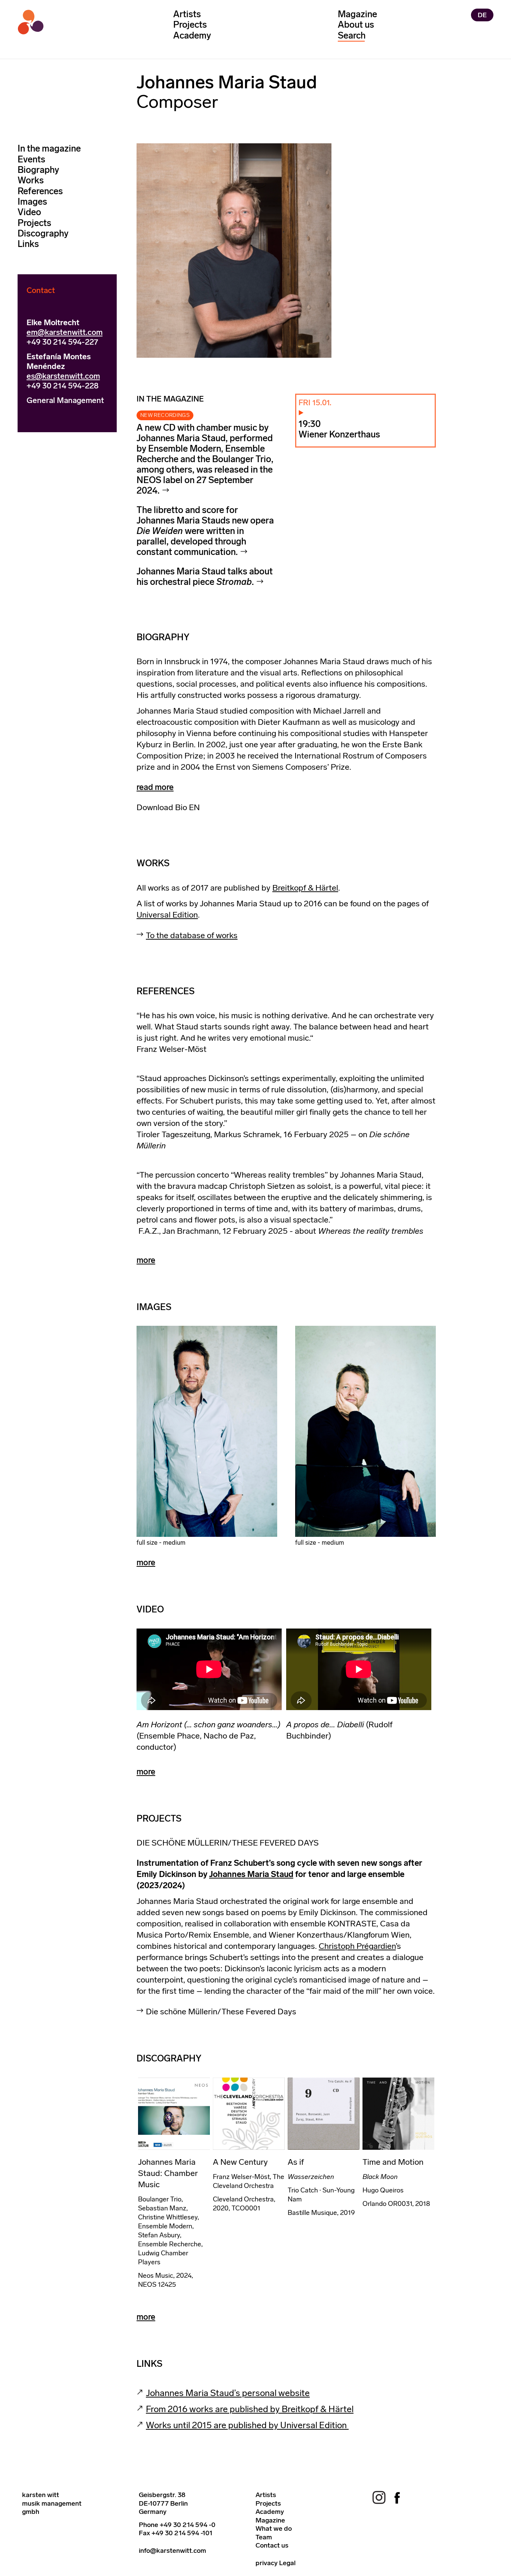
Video (29, 212)
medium (174, 1542)
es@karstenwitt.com (63, 376)
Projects (190, 25)
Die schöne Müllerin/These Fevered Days (221, 2012)
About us (356, 25)
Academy (192, 35)
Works (31, 180)
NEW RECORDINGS (165, 415)
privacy (267, 2563)
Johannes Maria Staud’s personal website (228, 2393)
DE (482, 15)
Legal (287, 2563)
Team (264, 2537)
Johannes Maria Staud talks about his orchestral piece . (205, 576)
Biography (38, 169)
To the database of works (192, 935)
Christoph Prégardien (357, 1946)
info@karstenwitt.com (172, 2551)
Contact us (272, 2545)
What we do (274, 2528)
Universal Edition (167, 915)
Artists (187, 14)
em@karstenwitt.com (65, 332)
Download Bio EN (168, 807)
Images (32, 201)
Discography (43, 233)
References (40, 191)
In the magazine (49, 148)
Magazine (357, 14)
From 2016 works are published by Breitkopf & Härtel (250, 2409)
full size (147, 1542)
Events (31, 159)
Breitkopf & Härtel (305, 888)
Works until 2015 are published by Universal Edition (247, 2425)
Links (28, 243)
